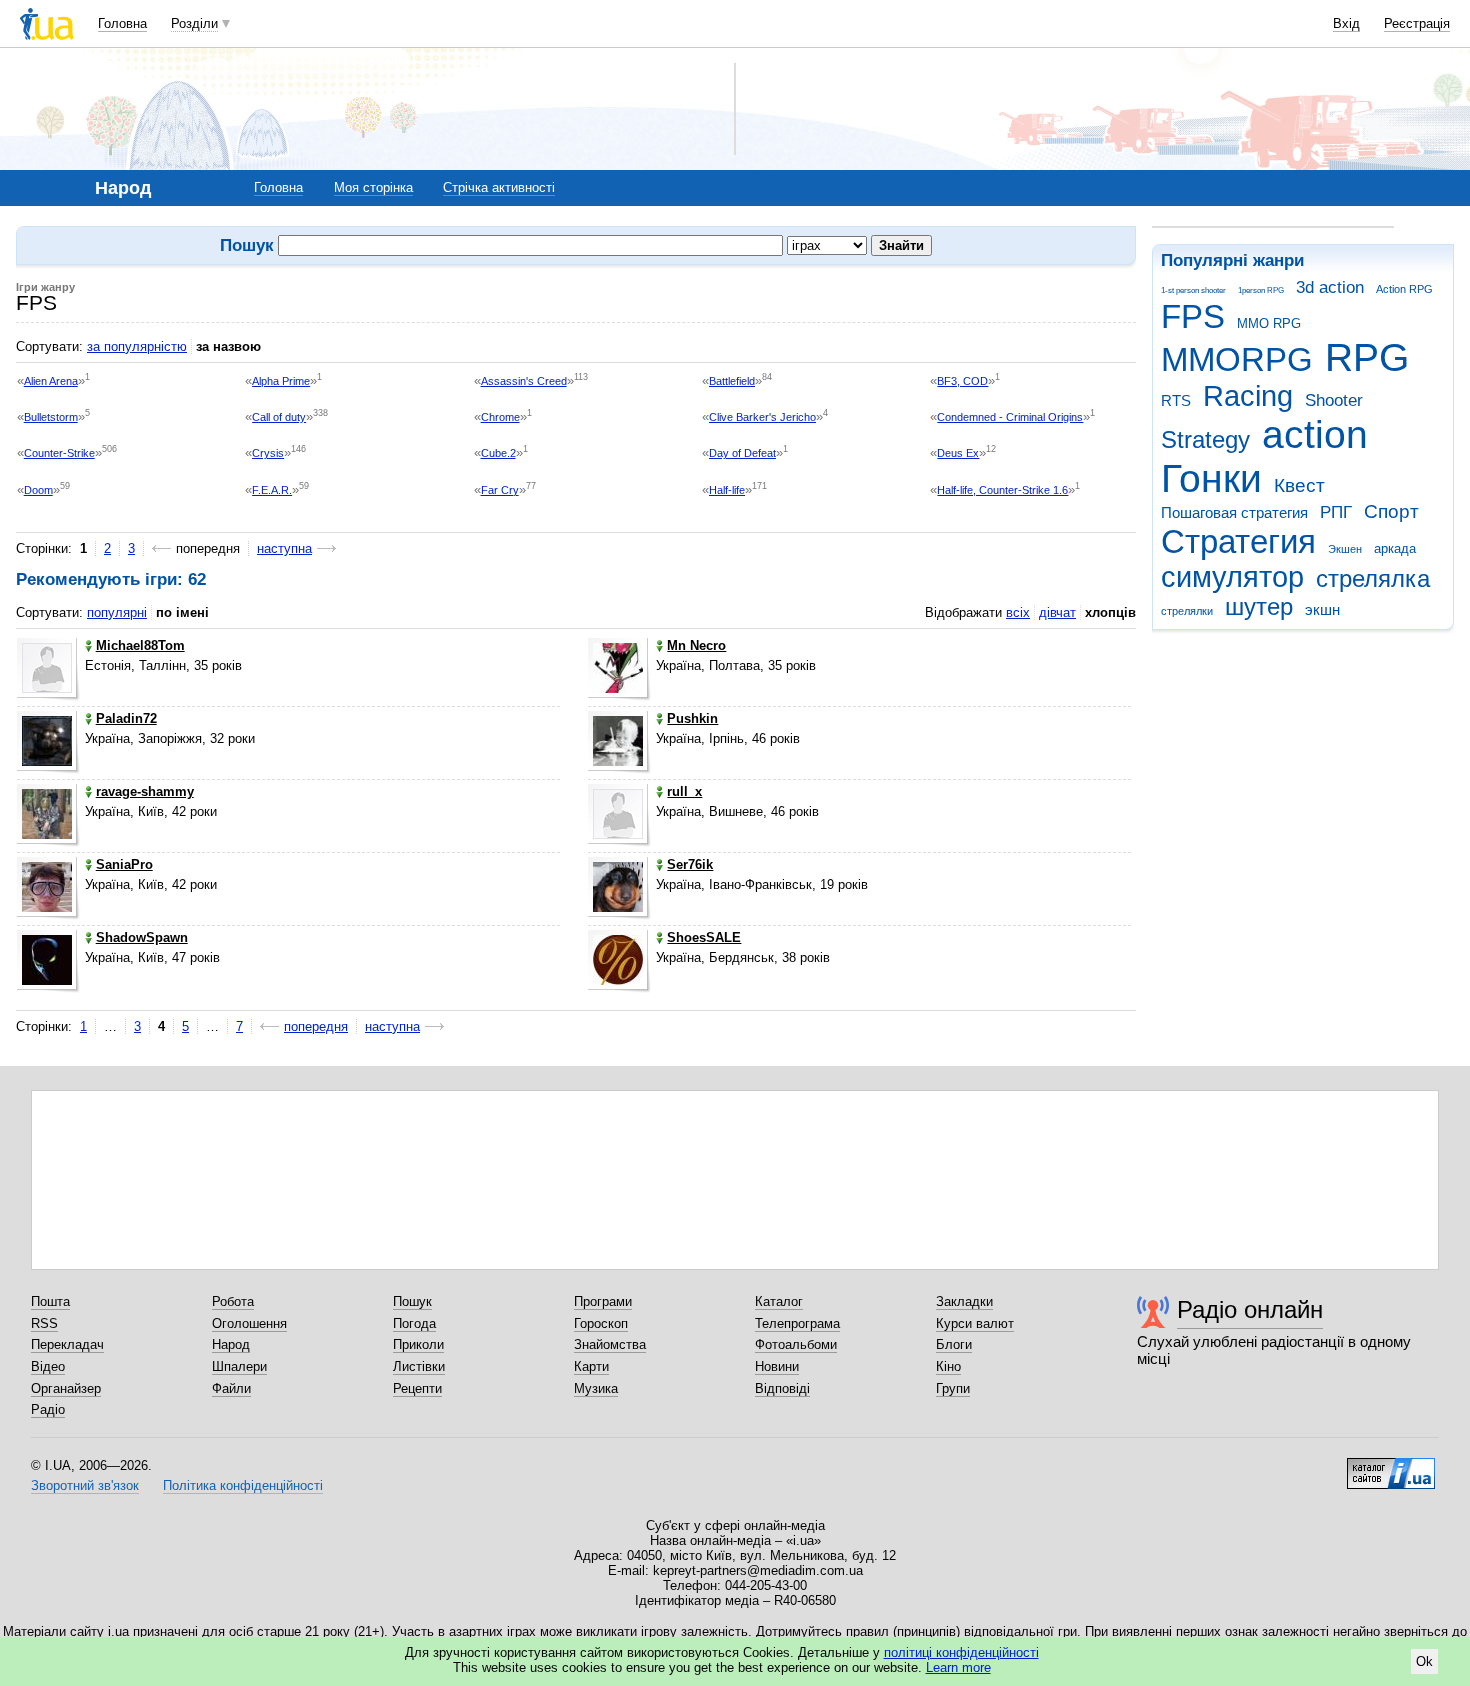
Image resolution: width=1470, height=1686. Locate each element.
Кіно (948, 1366)
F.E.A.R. (272, 490)
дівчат (1057, 612)
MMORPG (1237, 359)
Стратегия (1238, 541)
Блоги (954, 1344)
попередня (316, 1026)
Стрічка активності (499, 187)
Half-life (727, 490)
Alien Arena (51, 381)
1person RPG (1261, 290)
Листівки (419, 1366)
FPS (1193, 316)
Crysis (268, 453)
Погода (414, 1323)
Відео (48, 1366)
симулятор (1232, 577)
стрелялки (1187, 611)
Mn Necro (696, 645)
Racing (1248, 396)
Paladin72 (126, 718)
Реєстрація (1417, 23)
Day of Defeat (742, 453)
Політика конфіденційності (243, 1485)
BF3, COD (962, 381)
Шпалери (239, 1366)
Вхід (1346, 23)
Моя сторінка (373, 187)
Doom (38, 490)
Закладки (964, 1301)
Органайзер (66, 1388)
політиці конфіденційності (961, 1652)
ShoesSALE (704, 937)
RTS (1176, 400)
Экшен (1345, 549)
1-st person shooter (1193, 290)
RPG (1367, 357)
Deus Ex (958, 453)
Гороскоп (601, 1323)
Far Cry (500, 490)
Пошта (50, 1301)
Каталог (779, 1301)
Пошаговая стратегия (1234, 512)
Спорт (1391, 511)
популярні (117, 612)
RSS (44, 1323)
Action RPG (1404, 289)
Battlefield (732, 381)
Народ (231, 1344)
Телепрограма (797, 1323)
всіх (1018, 612)
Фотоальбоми (796, 1344)
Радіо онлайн (1250, 1309)
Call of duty (279, 417)
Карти (591, 1366)
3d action (1330, 287)
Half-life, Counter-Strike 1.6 (1002, 490)
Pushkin (692, 718)
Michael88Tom (140, 645)
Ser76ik (690, 864)
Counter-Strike (59, 453)
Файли (231, 1388)
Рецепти (417, 1388)
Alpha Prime (281, 381)
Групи (953, 1388)
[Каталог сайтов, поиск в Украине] (1391, 1466)
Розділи (194, 23)
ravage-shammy (145, 791)
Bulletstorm (51, 417)
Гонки (1211, 478)
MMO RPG (1269, 323)
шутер (1259, 607)
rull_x (684, 791)
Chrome (500, 417)
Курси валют (975, 1323)
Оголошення (249, 1323)
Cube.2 (498, 453)
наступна (284, 548)
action (1315, 434)
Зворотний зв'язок (85, 1485)
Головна (122, 23)
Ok (1424, 1661)
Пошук (412, 1301)
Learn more (958, 1667)
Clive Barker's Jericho (762, 417)
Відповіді (782, 1388)
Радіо (48, 1409)
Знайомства (610, 1344)
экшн (1322, 609)
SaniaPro (124, 864)
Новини (777, 1366)
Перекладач (67, 1344)
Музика (596, 1388)
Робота (233, 1301)
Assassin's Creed (524, 381)
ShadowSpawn (142, 937)
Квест (1299, 485)
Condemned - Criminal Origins (1010, 417)
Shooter (1334, 400)
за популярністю (137, 346)
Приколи (418, 1344)
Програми (603, 1301)
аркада (1395, 548)
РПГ (1336, 512)
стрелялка (1373, 579)
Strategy (1205, 440)
